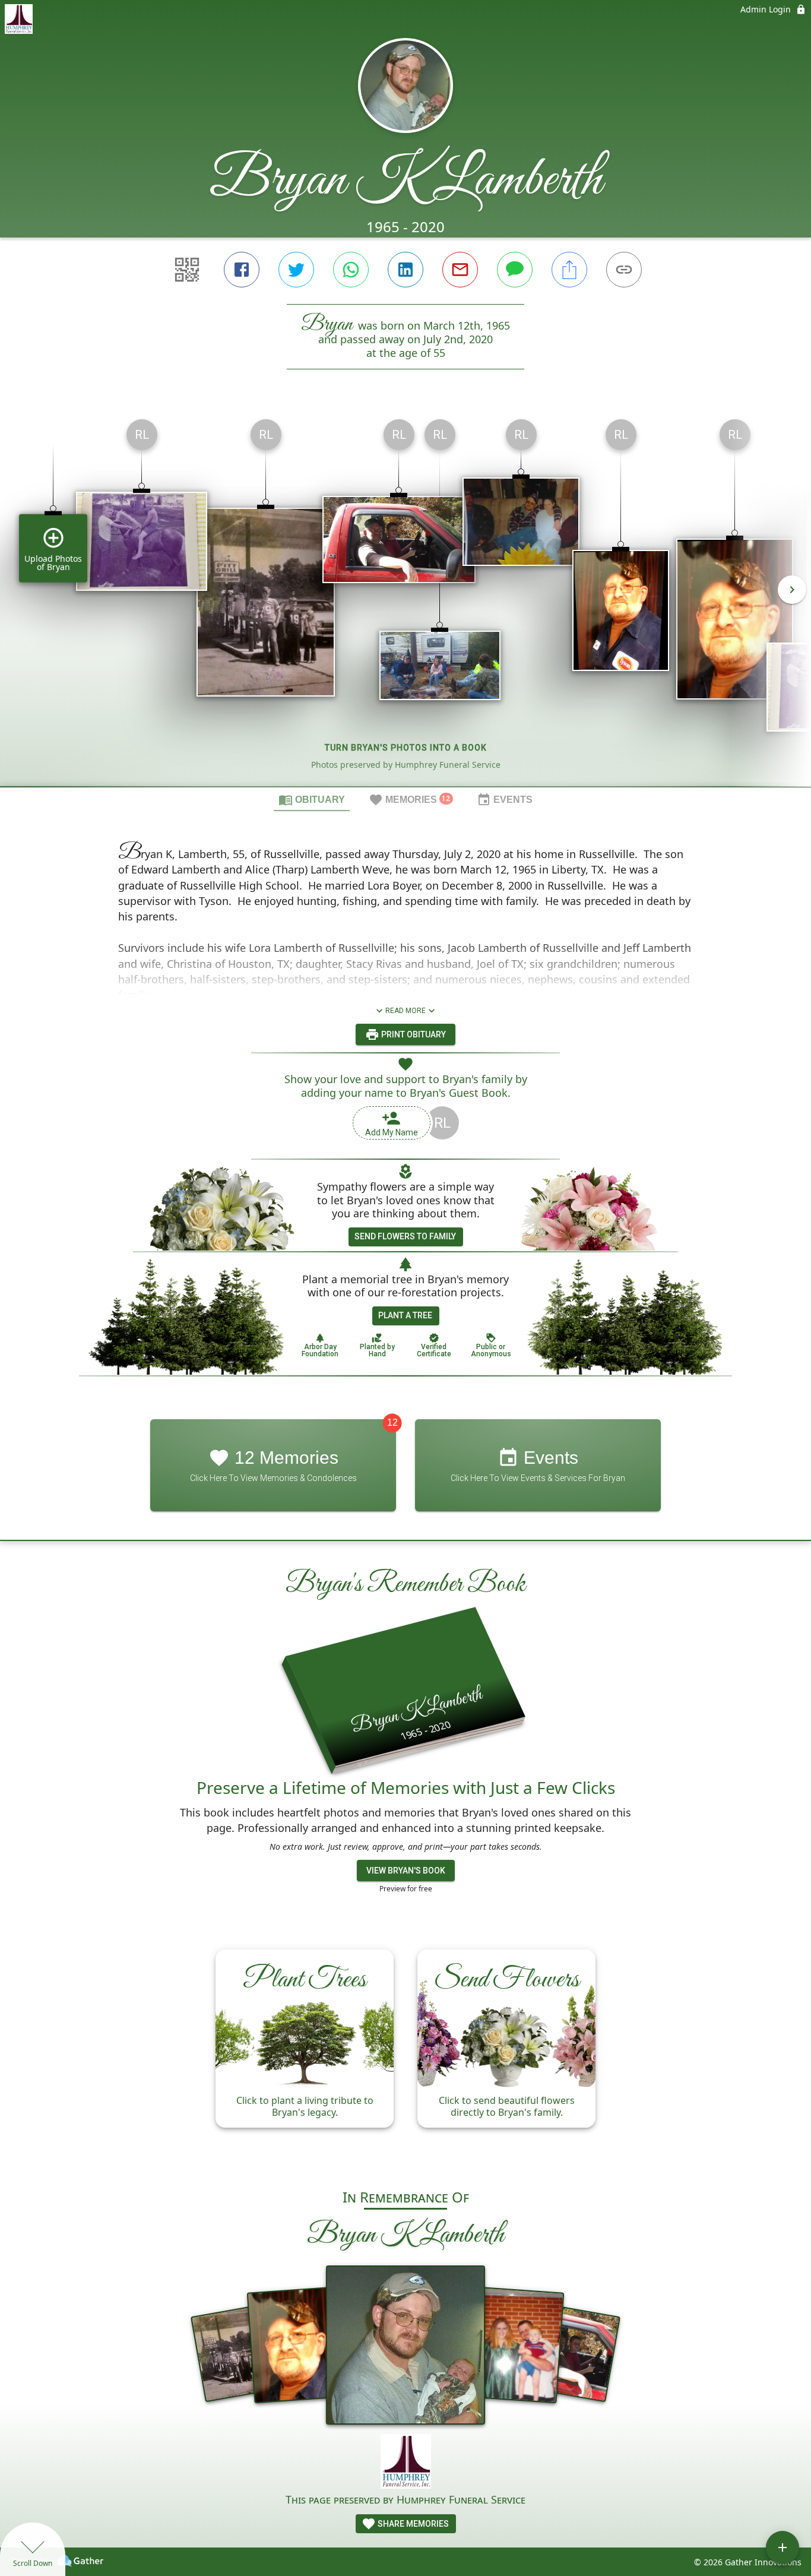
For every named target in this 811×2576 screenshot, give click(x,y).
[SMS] (515, 270)
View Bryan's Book (406, 1871)
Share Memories (412, 2524)
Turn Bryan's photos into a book (406, 748)
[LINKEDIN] (405, 270)
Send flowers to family (405, 1236)
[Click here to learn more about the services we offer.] (406, 2463)
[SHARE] (569, 270)
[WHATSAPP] (351, 270)
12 (392, 1423)
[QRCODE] (187, 270)
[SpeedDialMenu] (783, 2547)
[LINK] (624, 270)
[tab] (312, 799)
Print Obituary (413, 1034)
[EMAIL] (460, 270)
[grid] (405, 598)
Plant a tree (405, 1315)
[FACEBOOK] (242, 270)
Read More (405, 1011)
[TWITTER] (296, 270)
